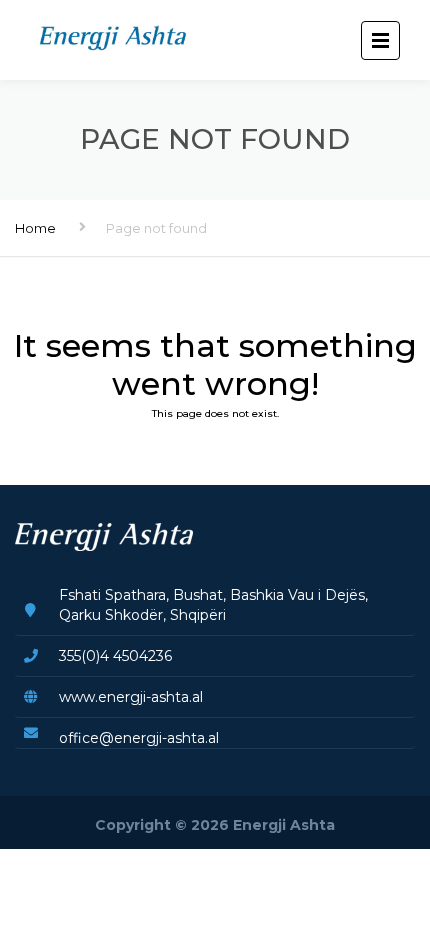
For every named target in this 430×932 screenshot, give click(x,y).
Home (35, 228)
